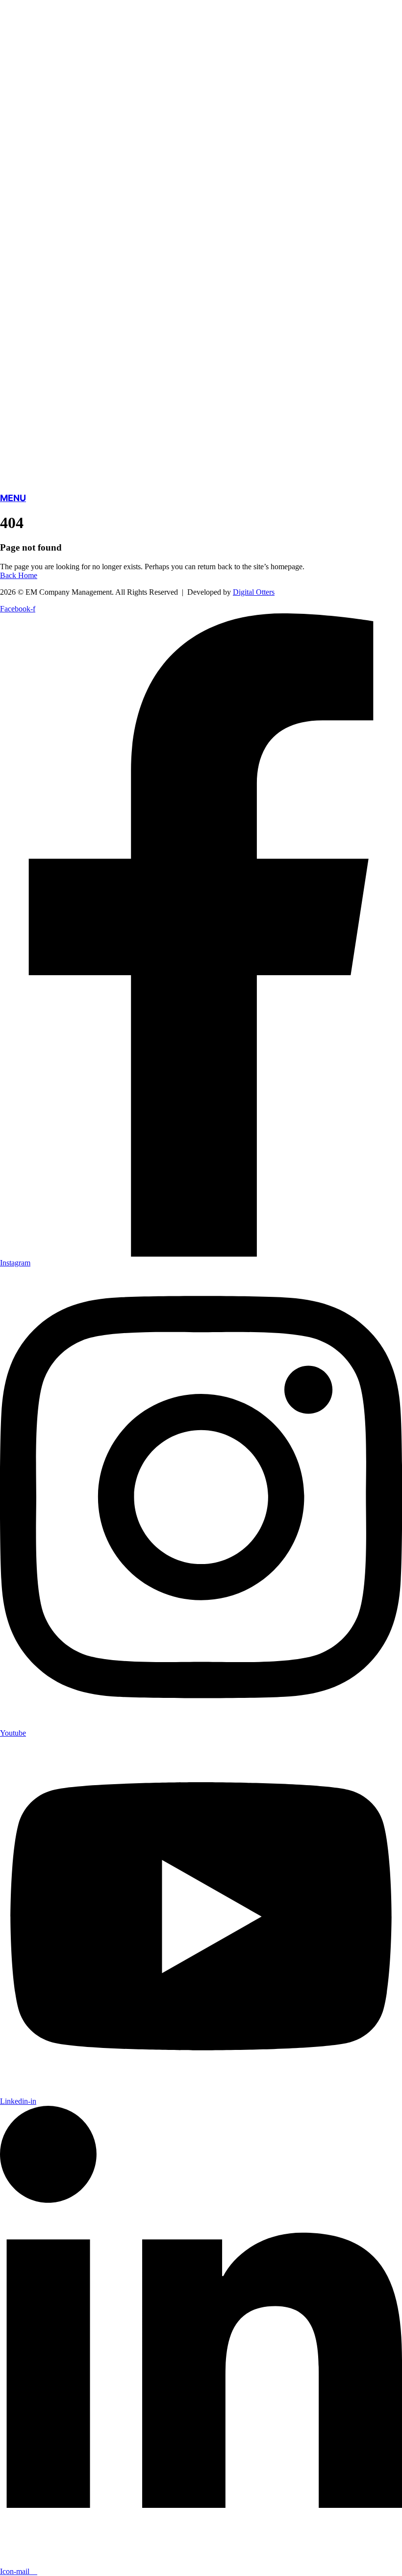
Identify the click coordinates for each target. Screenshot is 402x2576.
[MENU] (201, 477)
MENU (13, 498)
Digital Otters (254, 592)
